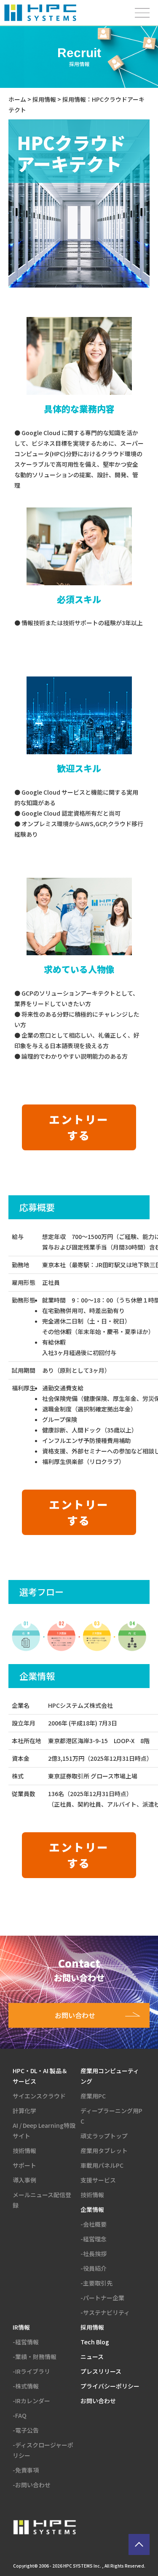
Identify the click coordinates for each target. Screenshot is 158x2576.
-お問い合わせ (32, 2485)
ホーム (17, 99)
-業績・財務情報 (35, 2357)
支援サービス (98, 2180)
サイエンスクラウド (39, 2096)
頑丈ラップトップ (104, 2136)
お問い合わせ (98, 2401)
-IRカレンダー (31, 2401)
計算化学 (24, 2111)
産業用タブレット (104, 2151)
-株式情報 (26, 2386)
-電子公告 (26, 2430)
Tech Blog (95, 2342)
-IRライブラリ (31, 2371)
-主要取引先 (96, 2283)
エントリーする (79, 1127)
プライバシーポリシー (110, 2386)
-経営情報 (26, 2342)
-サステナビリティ (105, 2312)
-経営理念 (94, 2239)
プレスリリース (101, 2371)
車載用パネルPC (102, 2165)
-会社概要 (94, 2224)
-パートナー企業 (102, 2298)
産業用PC (93, 2096)
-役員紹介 (94, 2268)
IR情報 (21, 2327)
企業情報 (92, 2209)
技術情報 (24, 2151)
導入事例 (24, 2180)
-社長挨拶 (94, 2254)
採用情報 (44, 99)
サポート (24, 2165)
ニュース (92, 2357)
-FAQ (20, 2415)
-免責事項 (26, 2470)
